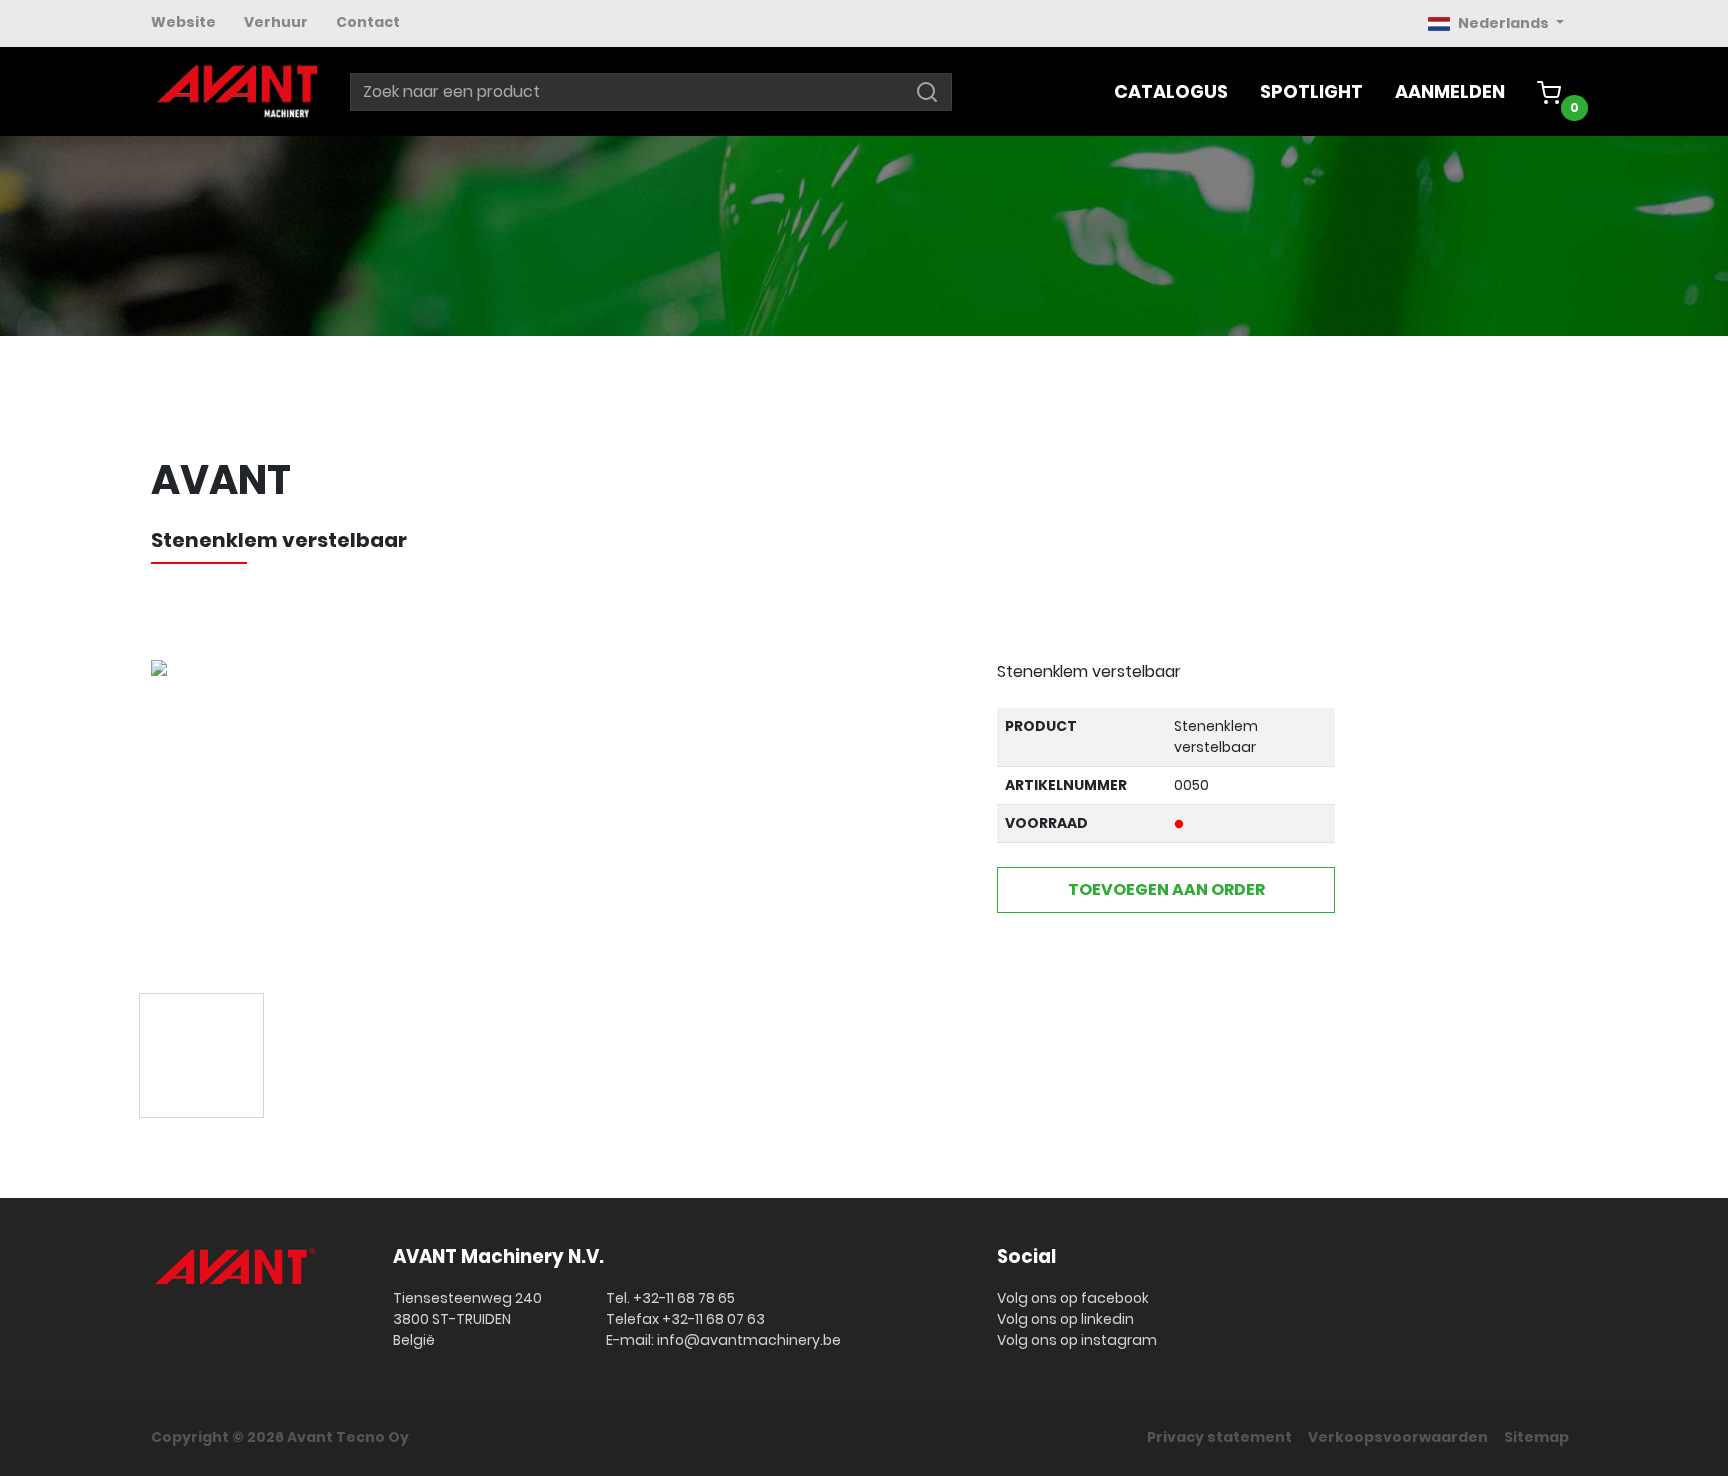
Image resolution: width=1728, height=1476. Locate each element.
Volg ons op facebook (1073, 1298)
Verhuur (276, 22)
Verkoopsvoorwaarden (1398, 1437)
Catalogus (1171, 91)
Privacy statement (1219, 1437)
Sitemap (1536, 1437)
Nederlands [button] (1505, 23)
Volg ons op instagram (1077, 1340)
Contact (368, 22)
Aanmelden (1450, 91)
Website (183, 22)
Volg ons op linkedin (1065, 1319)
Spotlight (1311, 91)
